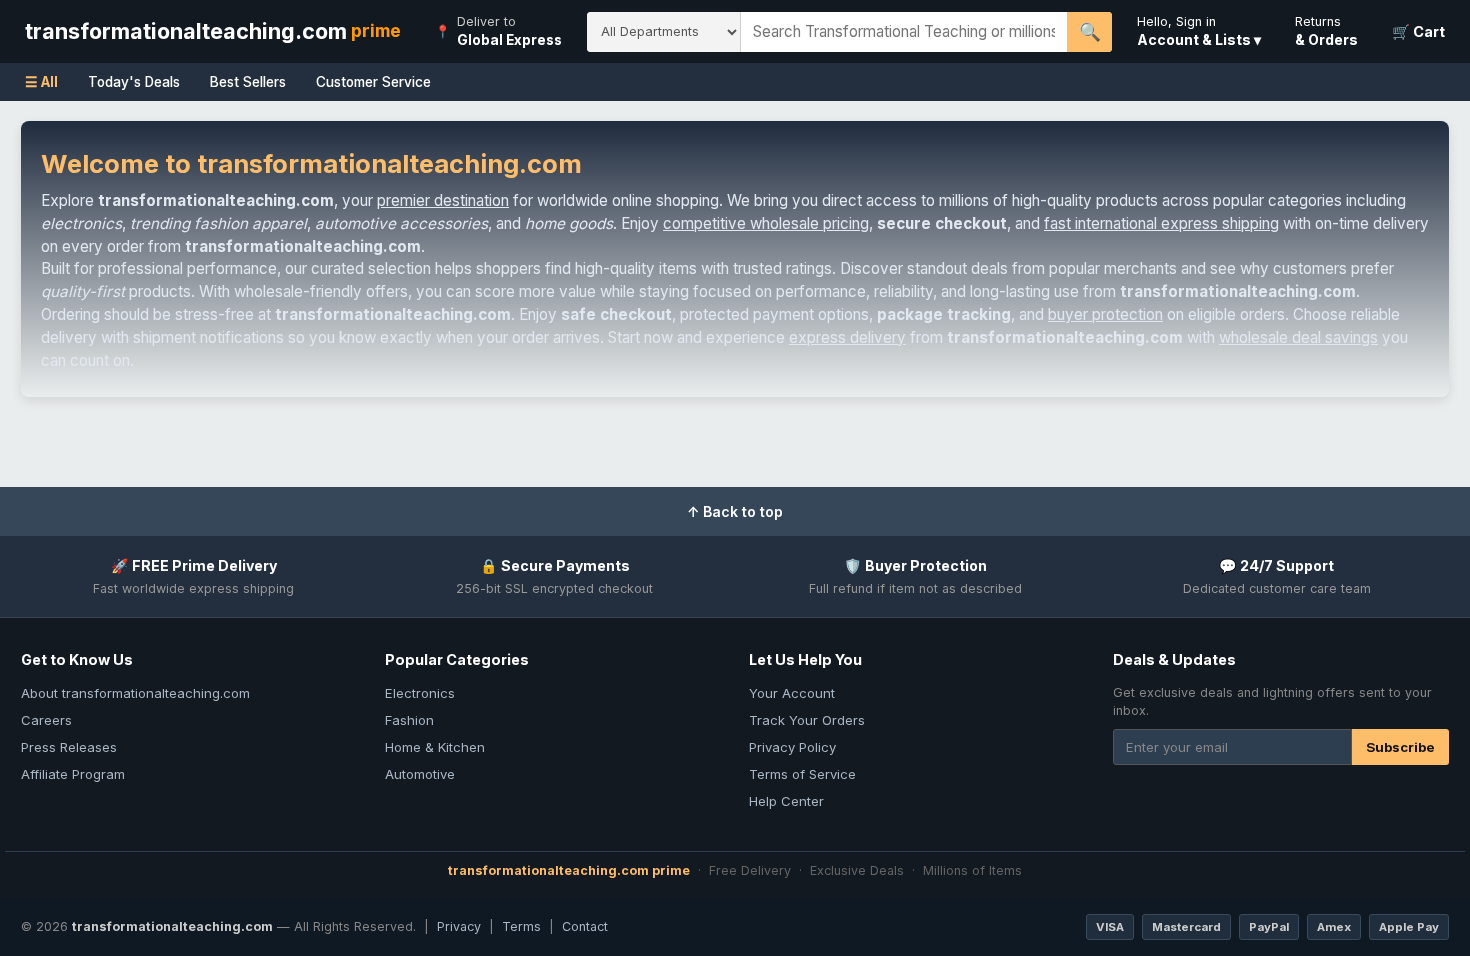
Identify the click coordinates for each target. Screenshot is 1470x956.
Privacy (459, 926)
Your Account (792, 693)
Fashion (409, 720)
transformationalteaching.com (213, 31)
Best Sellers (248, 82)
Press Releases (69, 747)
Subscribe (1400, 747)
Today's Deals (134, 82)
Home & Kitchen (435, 747)
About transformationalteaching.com (135, 693)
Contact (585, 926)
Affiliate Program (73, 774)
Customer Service (373, 82)
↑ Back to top (735, 511)
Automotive (420, 774)
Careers (46, 720)
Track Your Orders (807, 720)
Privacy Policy (792, 747)
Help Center (786, 801)
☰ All (41, 82)
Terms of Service (802, 774)
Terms (521, 926)
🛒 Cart (1418, 31)
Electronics (420, 693)
